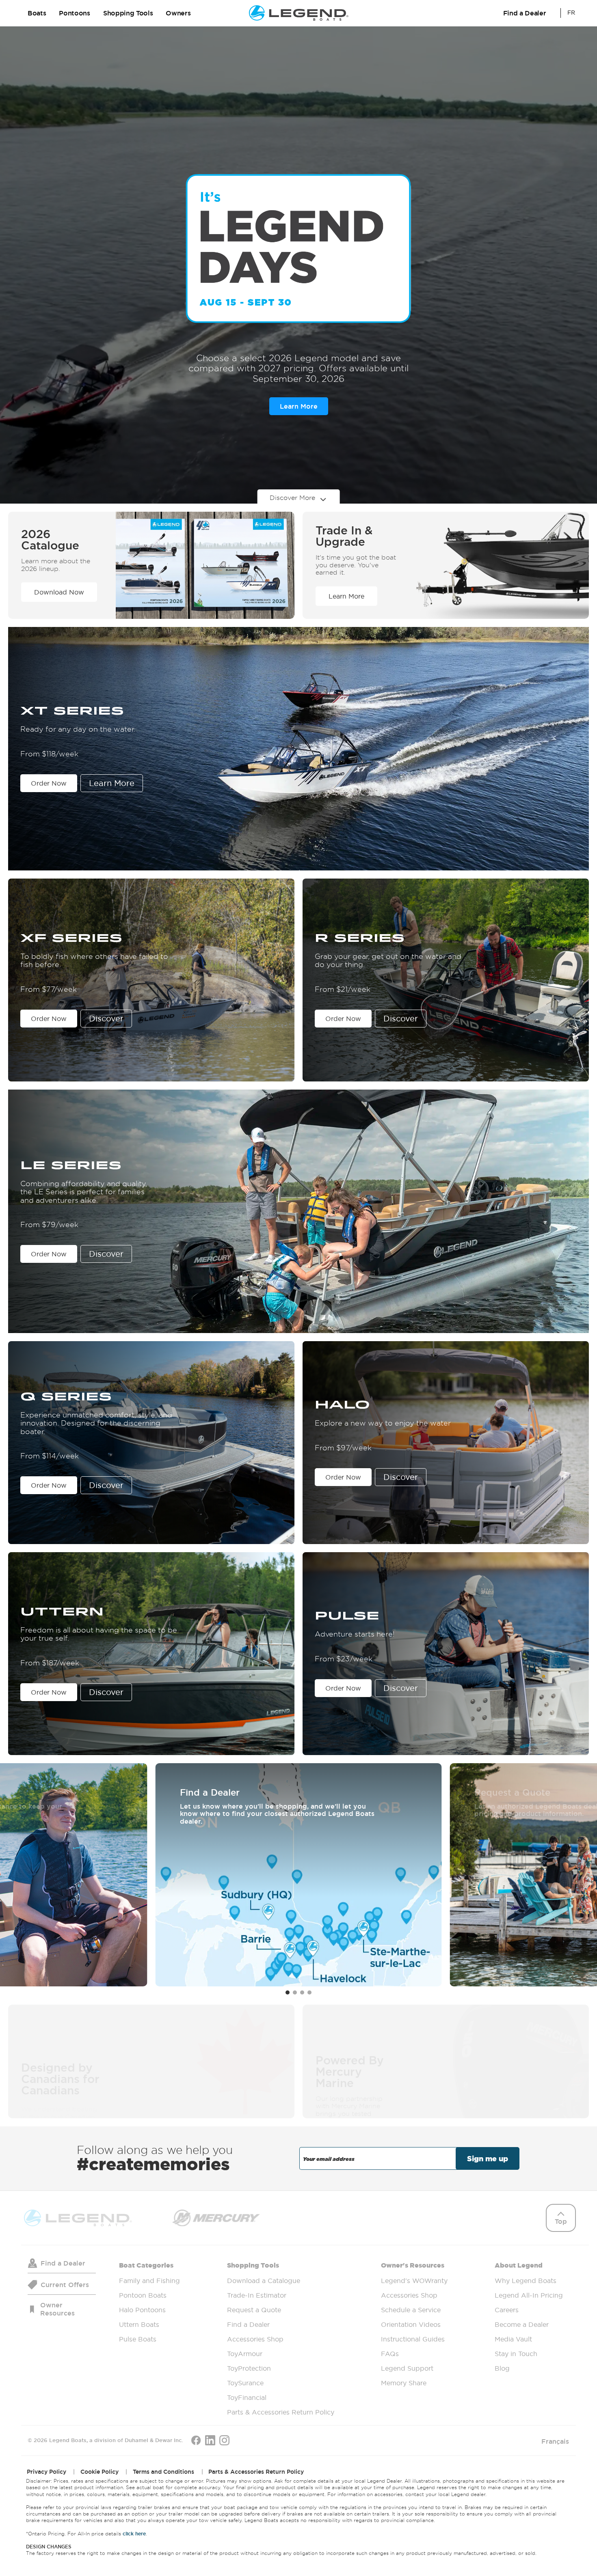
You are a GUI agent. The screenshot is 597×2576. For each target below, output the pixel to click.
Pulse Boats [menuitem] (138, 2339)
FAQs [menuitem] (390, 2353)
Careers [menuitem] (507, 2309)
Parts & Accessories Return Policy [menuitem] (281, 2412)
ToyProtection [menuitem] (249, 2368)
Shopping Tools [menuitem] (281, 2338)
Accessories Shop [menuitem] (255, 2339)
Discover (106, 1019)
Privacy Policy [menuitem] (47, 2471)
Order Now (49, 783)
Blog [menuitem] (502, 2368)
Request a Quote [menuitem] (254, 2309)
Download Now (59, 592)
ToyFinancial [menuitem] (247, 2397)
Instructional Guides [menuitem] (413, 2339)
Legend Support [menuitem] (407, 2368)
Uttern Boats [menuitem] (139, 2324)
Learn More (299, 406)
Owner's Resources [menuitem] (414, 2324)
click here (134, 2533)
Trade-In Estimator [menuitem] (257, 2295)
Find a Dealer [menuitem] (248, 2324)
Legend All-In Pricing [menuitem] (529, 2295)
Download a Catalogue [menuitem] (264, 2280)
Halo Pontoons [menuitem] (142, 2309)
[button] (288, 1992)
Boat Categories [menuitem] (149, 2302)
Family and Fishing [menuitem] (149, 2280)
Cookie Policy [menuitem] (99, 2471)
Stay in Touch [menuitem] (516, 2353)
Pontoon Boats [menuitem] (143, 2295)
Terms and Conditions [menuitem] (163, 2471)
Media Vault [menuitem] (513, 2339)
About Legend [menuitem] (529, 2316)
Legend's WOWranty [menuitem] (414, 2280)
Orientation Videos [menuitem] (411, 2324)
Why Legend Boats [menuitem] (526, 2280)
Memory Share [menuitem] (404, 2382)
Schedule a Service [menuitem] (411, 2309)
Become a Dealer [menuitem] (522, 2324)
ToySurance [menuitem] (245, 2382)
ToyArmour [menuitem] (245, 2353)
